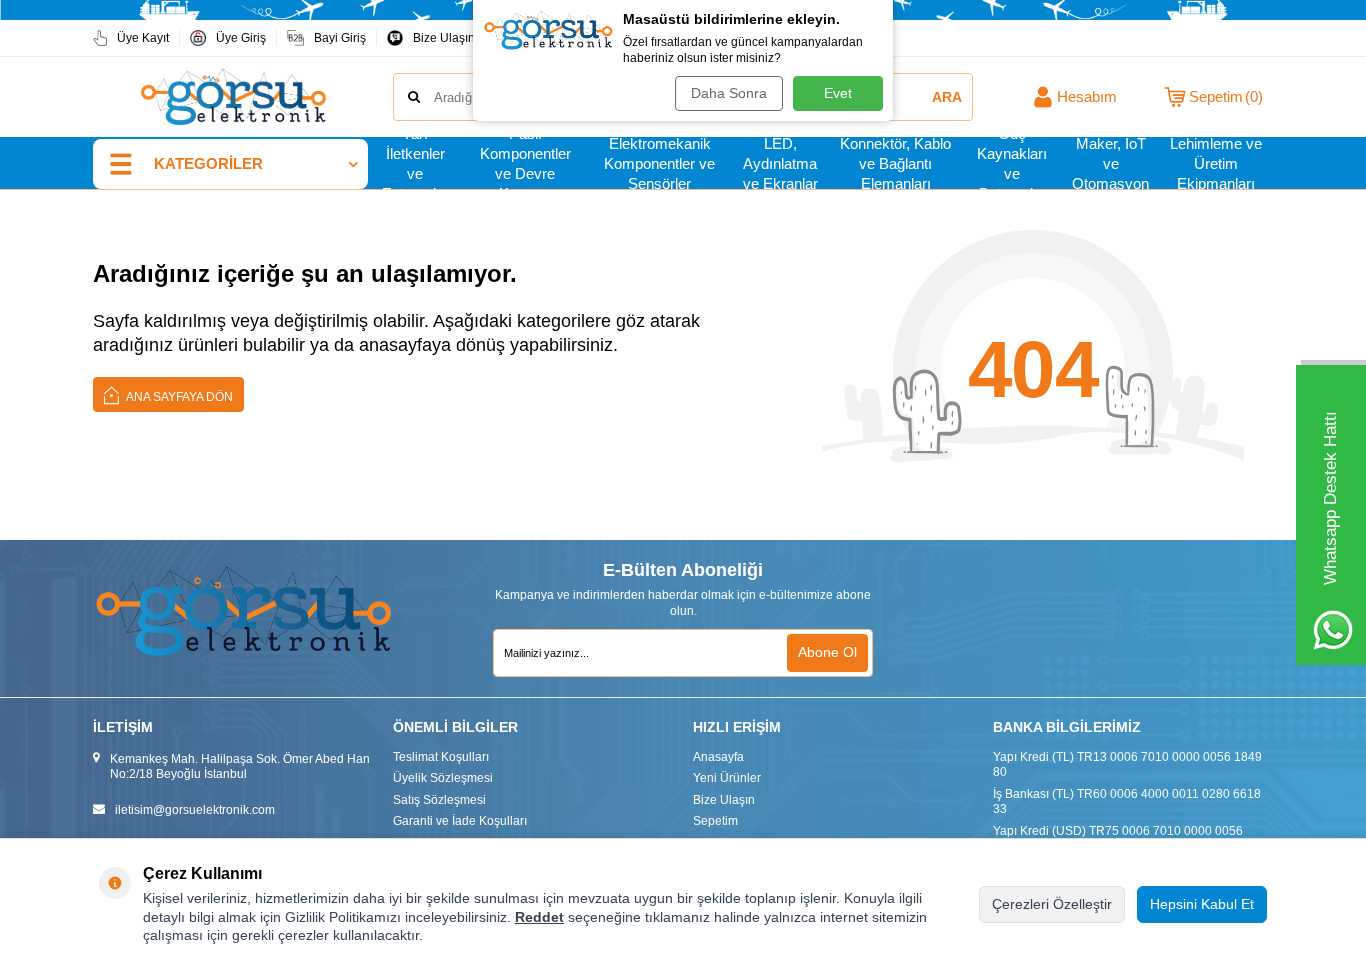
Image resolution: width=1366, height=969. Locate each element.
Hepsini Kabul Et (1202, 904)
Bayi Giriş (340, 38)
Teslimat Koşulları (441, 757)
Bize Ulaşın (444, 38)
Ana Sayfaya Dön (178, 397)
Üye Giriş (241, 38)
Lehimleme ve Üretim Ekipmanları (1216, 164)
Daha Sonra (729, 93)
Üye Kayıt (143, 38)
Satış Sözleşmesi (439, 800)
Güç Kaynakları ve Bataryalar (1012, 164)
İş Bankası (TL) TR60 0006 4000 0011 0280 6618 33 (1127, 802)
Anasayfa (718, 757)
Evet (838, 93)
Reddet (539, 917)
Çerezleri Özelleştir (1052, 904)
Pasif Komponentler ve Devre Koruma (525, 164)
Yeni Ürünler (727, 778)
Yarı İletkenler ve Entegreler (415, 164)
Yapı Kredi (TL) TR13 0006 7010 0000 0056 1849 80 (1127, 765)
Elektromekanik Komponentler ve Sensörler (659, 164)
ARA (947, 97)
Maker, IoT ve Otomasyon (1110, 164)
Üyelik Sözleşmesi (443, 778)
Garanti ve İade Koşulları (460, 821)
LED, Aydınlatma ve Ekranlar (780, 164)
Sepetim (715, 821)
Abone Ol (827, 652)
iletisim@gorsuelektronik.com (195, 810)
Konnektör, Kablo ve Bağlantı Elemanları (895, 164)
